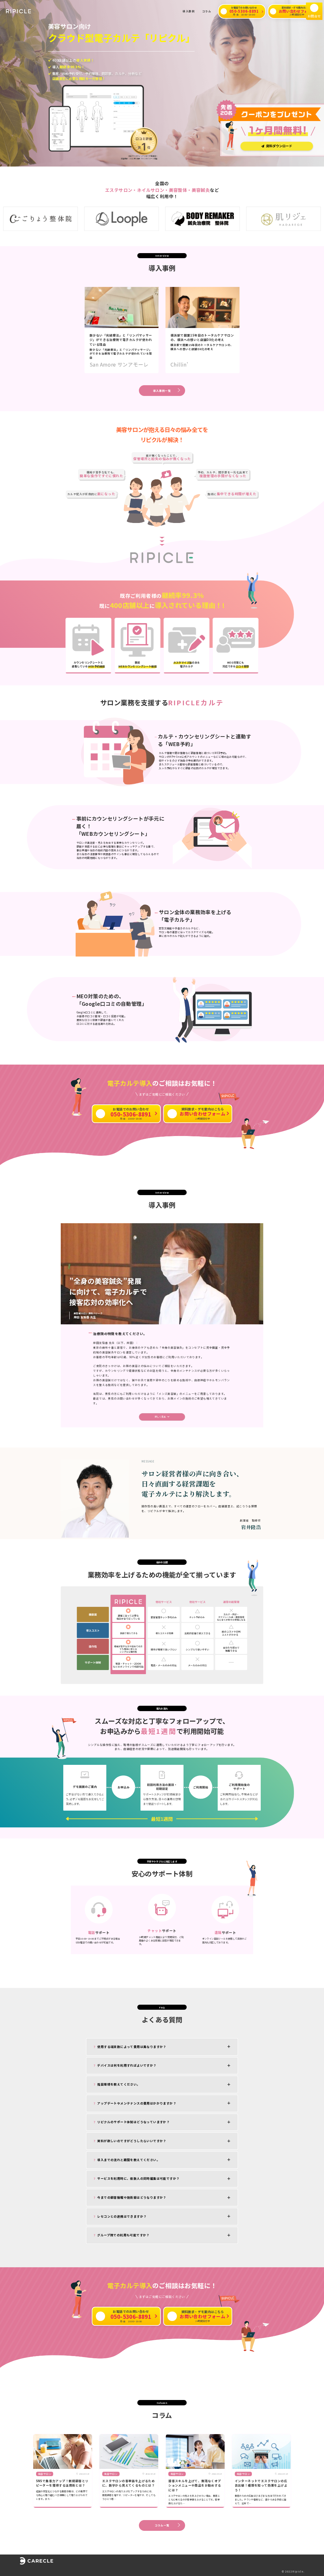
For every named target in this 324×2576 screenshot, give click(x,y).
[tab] (162, 2047)
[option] (91, 219)
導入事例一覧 (162, 391)
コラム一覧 (162, 2525)
